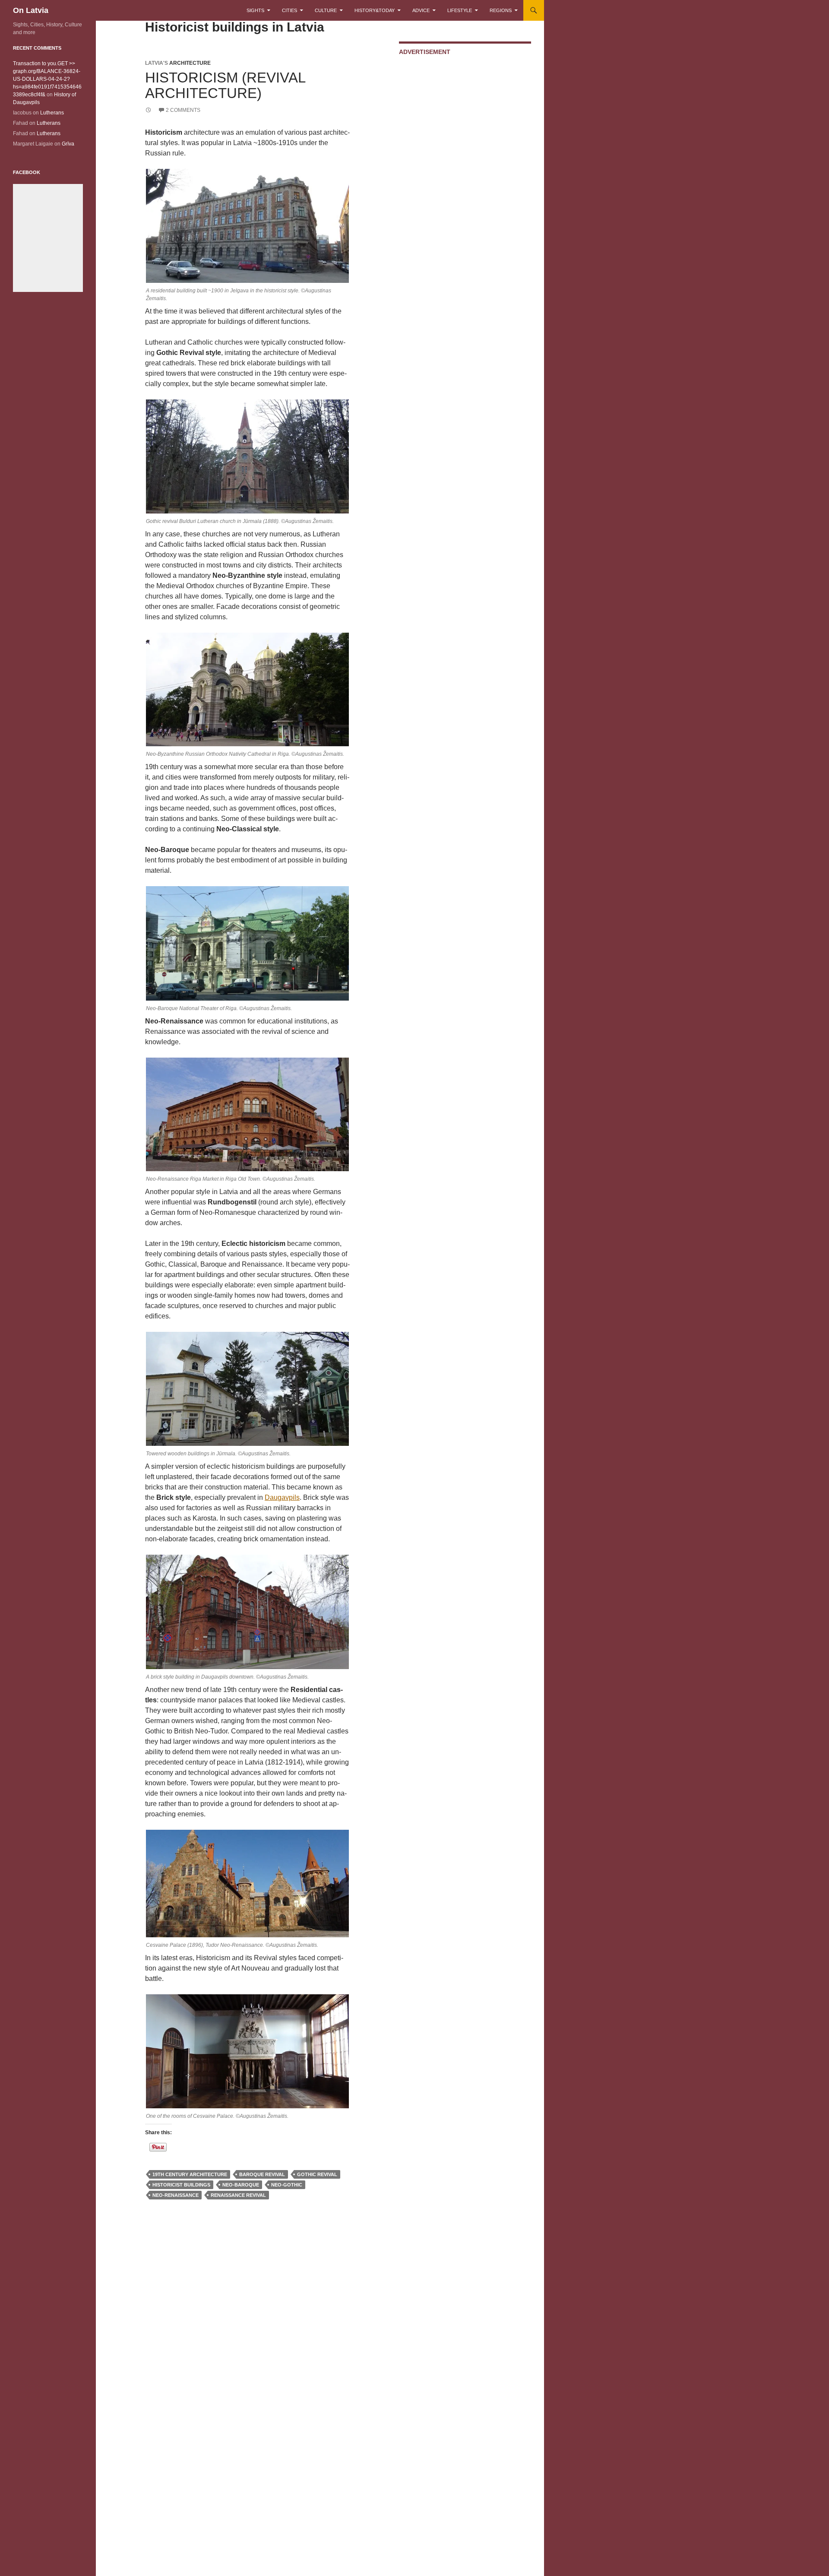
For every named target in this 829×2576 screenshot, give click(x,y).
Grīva (68, 144)
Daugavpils (282, 1497)
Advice (421, 10)
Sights (255, 10)
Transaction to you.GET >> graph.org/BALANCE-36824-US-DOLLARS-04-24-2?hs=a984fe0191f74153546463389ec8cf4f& (47, 79)
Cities (290, 10)
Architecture (190, 63)
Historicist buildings (181, 2185)
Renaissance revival (238, 2195)
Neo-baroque (241, 2185)
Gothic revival (317, 2174)
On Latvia (31, 10)
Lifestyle (460, 10)
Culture (326, 10)
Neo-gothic (287, 2185)
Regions (501, 10)
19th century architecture (190, 2174)
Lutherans (52, 113)
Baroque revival (262, 2174)
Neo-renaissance (176, 2195)
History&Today (375, 10)
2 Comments (183, 110)
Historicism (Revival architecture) (225, 85)
